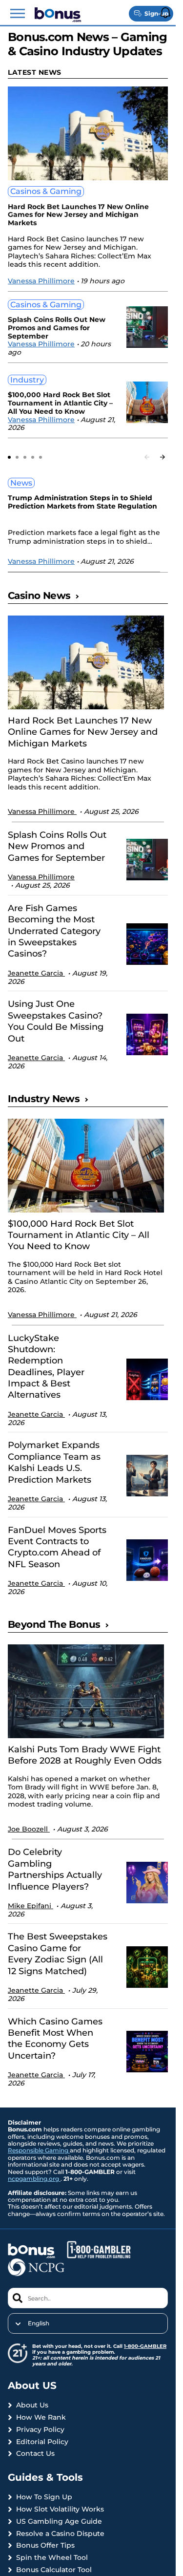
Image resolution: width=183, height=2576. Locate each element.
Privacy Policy (40, 2430)
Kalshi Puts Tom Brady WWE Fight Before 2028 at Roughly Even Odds (85, 1755)
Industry (27, 380)
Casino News (39, 596)
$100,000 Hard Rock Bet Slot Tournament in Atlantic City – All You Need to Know (60, 403)
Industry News (44, 1099)
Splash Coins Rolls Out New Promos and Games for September (57, 328)
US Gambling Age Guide (59, 2522)
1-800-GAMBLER (145, 2346)
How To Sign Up (44, 2497)
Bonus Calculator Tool (54, 2570)
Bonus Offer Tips (45, 2545)
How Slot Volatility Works (60, 2509)
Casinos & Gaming (46, 191)
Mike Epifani (30, 1906)
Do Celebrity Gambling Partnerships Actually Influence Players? (55, 1869)
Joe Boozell (29, 1829)
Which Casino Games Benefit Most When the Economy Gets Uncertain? (55, 2039)
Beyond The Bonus (54, 1624)
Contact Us (35, 2454)
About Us (32, 2405)
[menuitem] (88, 2323)
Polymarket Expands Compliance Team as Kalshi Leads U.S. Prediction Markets (54, 1462)
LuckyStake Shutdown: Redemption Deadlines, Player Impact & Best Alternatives (46, 1367)
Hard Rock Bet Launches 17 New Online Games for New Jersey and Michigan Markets (78, 215)
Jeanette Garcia (36, 973)
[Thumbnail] (86, 662)
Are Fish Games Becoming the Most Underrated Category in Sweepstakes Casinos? (54, 931)
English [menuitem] (39, 2323)
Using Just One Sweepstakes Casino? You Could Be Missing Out (56, 1021)
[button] (18, 14)
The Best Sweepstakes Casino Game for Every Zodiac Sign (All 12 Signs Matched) (58, 1954)
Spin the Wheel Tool (52, 2558)
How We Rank (41, 2417)
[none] (88, 2323)
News (21, 483)
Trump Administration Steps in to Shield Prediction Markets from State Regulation (82, 502)
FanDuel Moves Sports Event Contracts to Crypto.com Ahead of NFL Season (57, 1547)
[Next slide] (163, 457)
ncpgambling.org (34, 2179)
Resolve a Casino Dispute (60, 2534)
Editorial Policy (42, 2442)
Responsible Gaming (39, 2150)
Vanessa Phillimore (41, 281)
